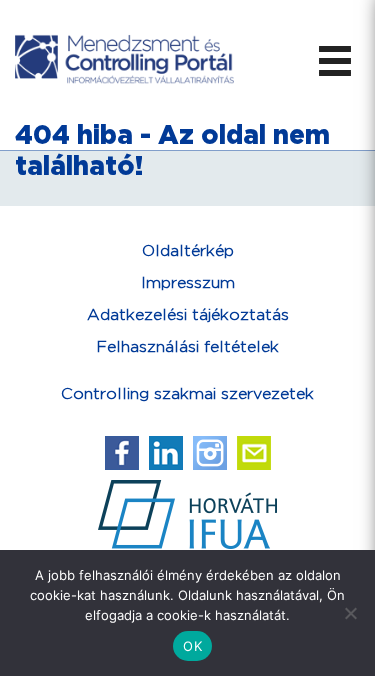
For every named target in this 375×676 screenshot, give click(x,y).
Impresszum (188, 283)
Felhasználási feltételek (187, 347)
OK (192, 646)
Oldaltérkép (188, 251)
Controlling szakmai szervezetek (187, 394)
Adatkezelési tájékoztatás (188, 315)
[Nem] (350, 613)
